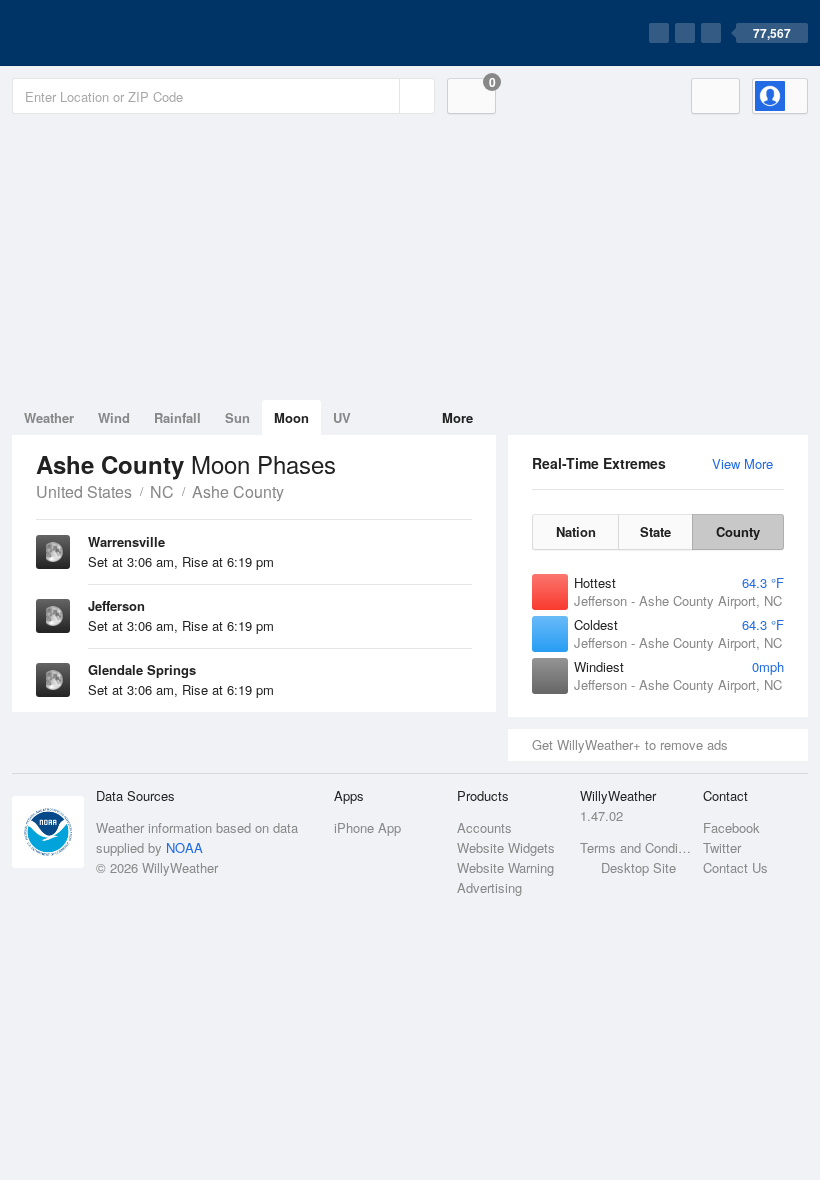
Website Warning (505, 867)
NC (162, 491)
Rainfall (177, 417)
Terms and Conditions (635, 847)
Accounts (484, 827)
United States (84, 491)
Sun (237, 417)
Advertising (489, 887)
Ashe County (238, 491)
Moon (291, 417)
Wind (114, 417)
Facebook (731, 827)
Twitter (722, 847)
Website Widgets (506, 847)
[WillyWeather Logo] (106, 33)
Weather (49, 417)
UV (342, 417)
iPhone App (367, 827)
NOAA (184, 847)
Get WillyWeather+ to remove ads (630, 744)
